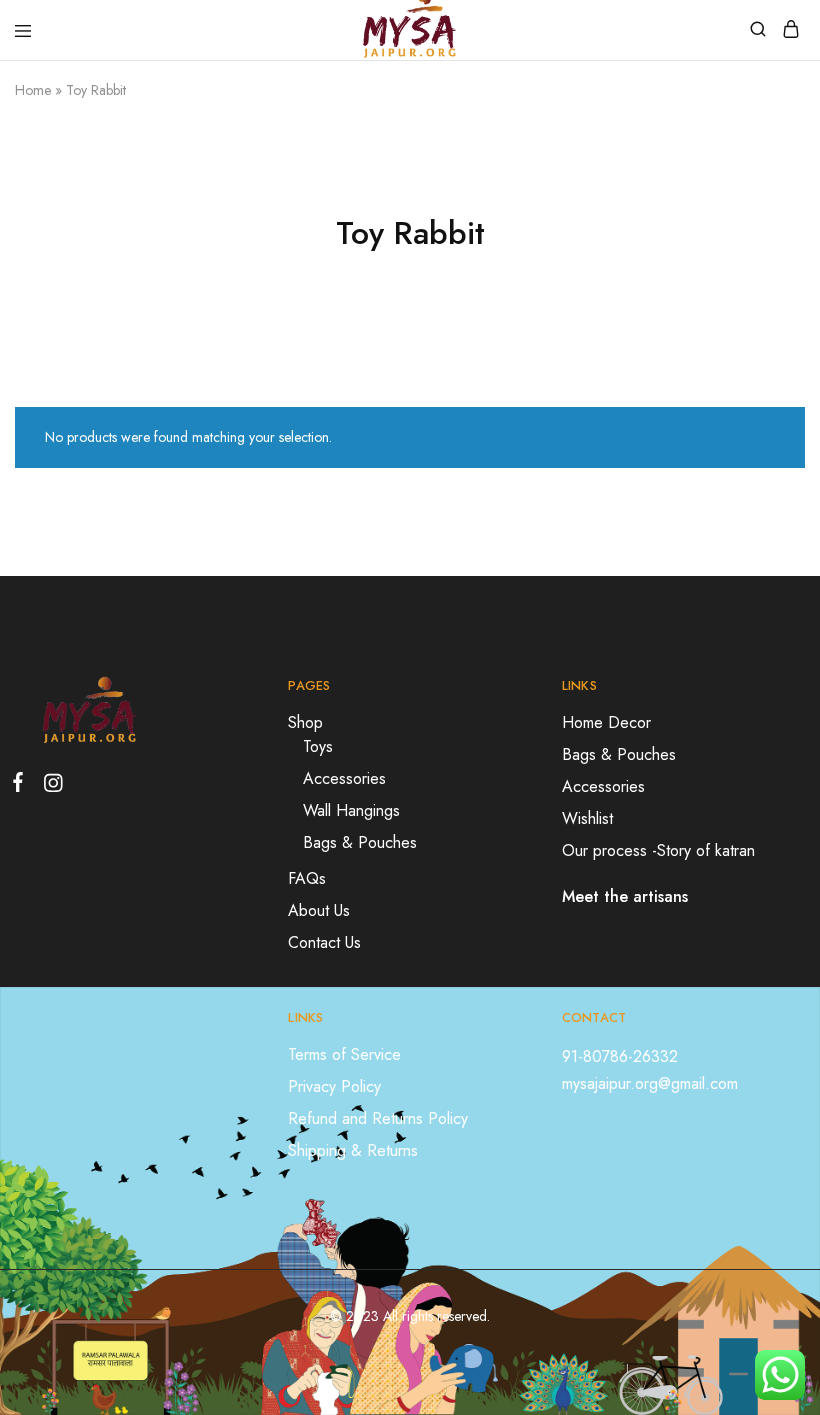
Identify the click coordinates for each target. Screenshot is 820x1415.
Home (33, 90)
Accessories (344, 778)
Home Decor (606, 722)
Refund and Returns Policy (378, 1118)
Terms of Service (344, 1054)
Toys (318, 746)
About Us (319, 910)
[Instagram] (49, 787)
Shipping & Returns (353, 1150)
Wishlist (587, 818)
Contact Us (324, 942)
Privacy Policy (334, 1086)
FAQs (307, 878)
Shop (305, 722)
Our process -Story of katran (658, 850)
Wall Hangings (351, 810)
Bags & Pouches (360, 842)
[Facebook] (22, 786)
